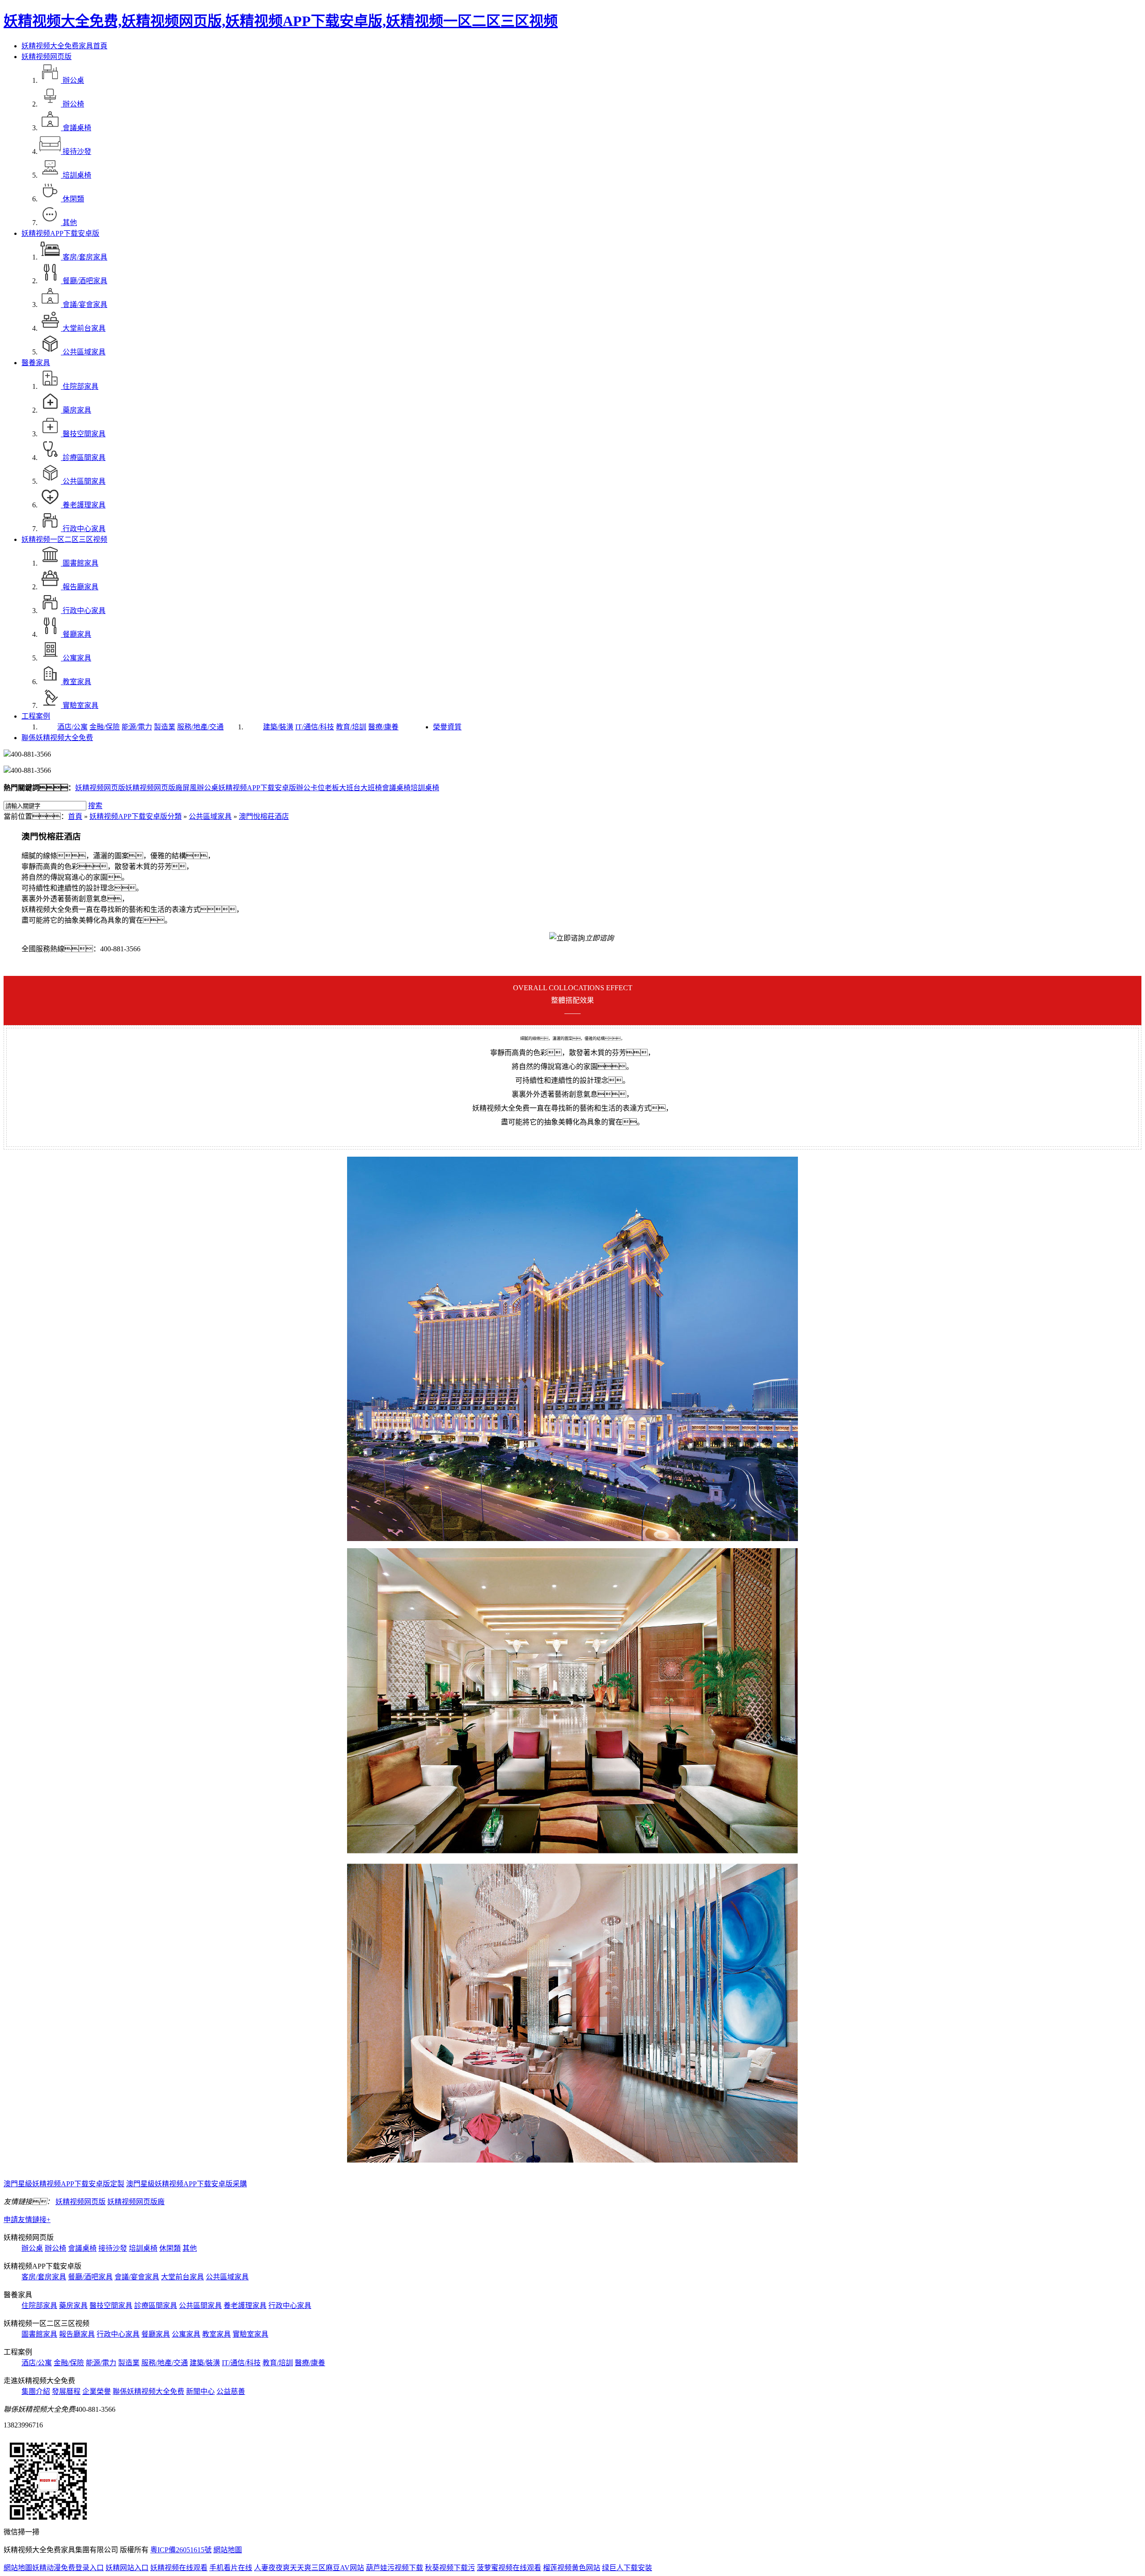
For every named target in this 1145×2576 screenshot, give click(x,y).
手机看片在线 (231, 2568)
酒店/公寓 (72, 727)
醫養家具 (36, 363)
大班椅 (371, 788)
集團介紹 (36, 2391)
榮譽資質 (447, 727)
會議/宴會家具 (137, 2277)
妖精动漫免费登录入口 (68, 2568)
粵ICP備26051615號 (181, 2550)
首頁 (75, 816)
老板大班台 (343, 788)
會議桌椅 (396, 788)
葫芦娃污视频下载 (394, 2568)
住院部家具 (39, 2306)
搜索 (95, 806)
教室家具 (216, 2334)
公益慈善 (231, 2391)
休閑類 (170, 2248)
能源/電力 (137, 727)
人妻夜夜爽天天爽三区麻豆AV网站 (309, 2568)
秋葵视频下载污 (450, 2568)
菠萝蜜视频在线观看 (509, 2568)
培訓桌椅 (425, 788)
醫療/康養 (383, 727)
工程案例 (36, 716)
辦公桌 (32, 2248)
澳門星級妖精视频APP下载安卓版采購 (187, 2184)
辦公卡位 (310, 788)
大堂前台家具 (182, 2277)
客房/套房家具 (44, 2277)
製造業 (165, 727)
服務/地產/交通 (200, 727)
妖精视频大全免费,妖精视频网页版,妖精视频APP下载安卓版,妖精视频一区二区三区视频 (281, 21)
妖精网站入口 (127, 2568)
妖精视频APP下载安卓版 (60, 233)
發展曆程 (66, 2391)
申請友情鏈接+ (27, 2220)
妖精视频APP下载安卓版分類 (136, 816)
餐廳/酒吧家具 (90, 2277)
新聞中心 (200, 2391)
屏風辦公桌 (200, 788)
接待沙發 (113, 2248)
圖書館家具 (39, 2334)
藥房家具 (73, 2306)
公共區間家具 (200, 2306)
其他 (190, 2248)
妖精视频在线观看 (179, 2568)
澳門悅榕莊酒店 (264, 816)
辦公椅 (55, 2248)
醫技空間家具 (111, 2306)
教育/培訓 (351, 727)
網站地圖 (228, 2550)
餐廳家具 (156, 2334)
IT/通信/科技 (315, 727)
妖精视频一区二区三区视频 (64, 539)
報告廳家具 (77, 2334)
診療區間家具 (156, 2306)
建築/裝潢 (278, 727)
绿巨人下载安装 (627, 2568)
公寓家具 (186, 2334)
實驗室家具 (250, 2334)
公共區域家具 (210, 816)
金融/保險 (105, 727)
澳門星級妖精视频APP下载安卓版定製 (64, 2184)
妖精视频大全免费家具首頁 (64, 46)
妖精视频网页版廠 (154, 788)
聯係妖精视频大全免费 (57, 738)
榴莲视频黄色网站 (572, 2568)
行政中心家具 (290, 2306)
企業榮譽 (97, 2391)
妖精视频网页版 (47, 57)
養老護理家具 (245, 2306)
